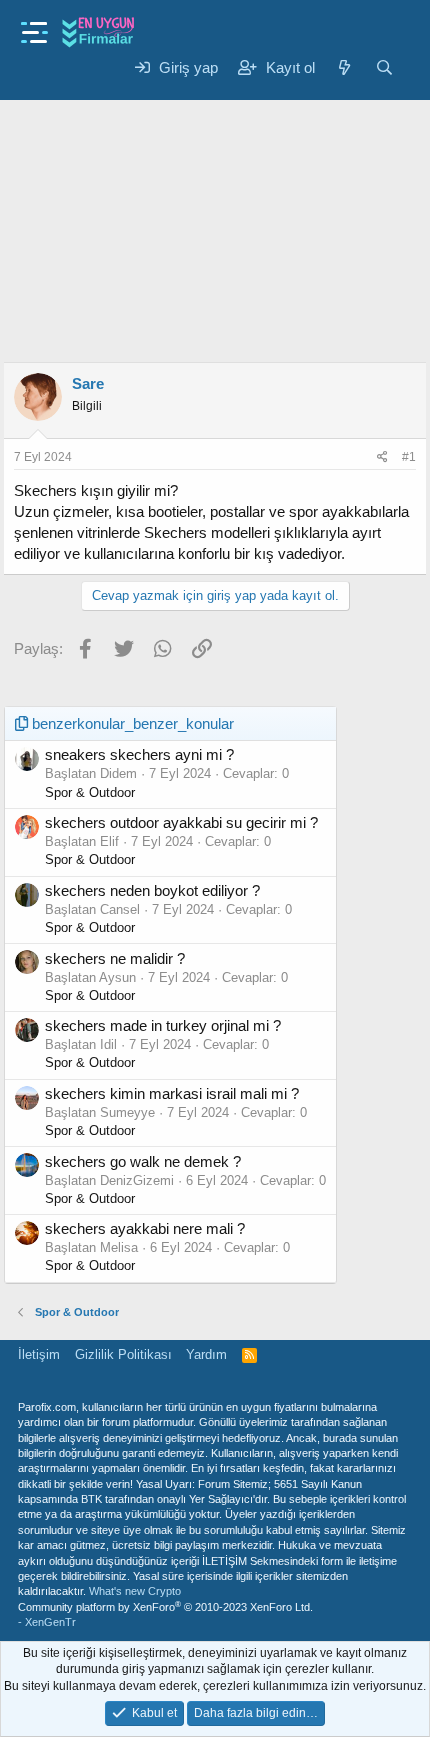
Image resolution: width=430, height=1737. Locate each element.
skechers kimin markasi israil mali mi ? (172, 1093)
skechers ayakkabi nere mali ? (145, 1228)
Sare (88, 383)
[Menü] (34, 26)
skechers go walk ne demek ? (143, 1161)
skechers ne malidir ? (115, 958)
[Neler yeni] (344, 67)
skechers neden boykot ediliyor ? (152, 890)
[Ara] (384, 67)
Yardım (206, 1354)
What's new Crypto (135, 1591)
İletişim (39, 1354)
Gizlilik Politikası (123, 1354)
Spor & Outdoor (90, 792)
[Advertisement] (215, 227)
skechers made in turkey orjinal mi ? (163, 1025)
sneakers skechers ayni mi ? (139, 754)
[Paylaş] (382, 457)
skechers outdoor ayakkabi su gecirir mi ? (181, 822)
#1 (409, 457)
